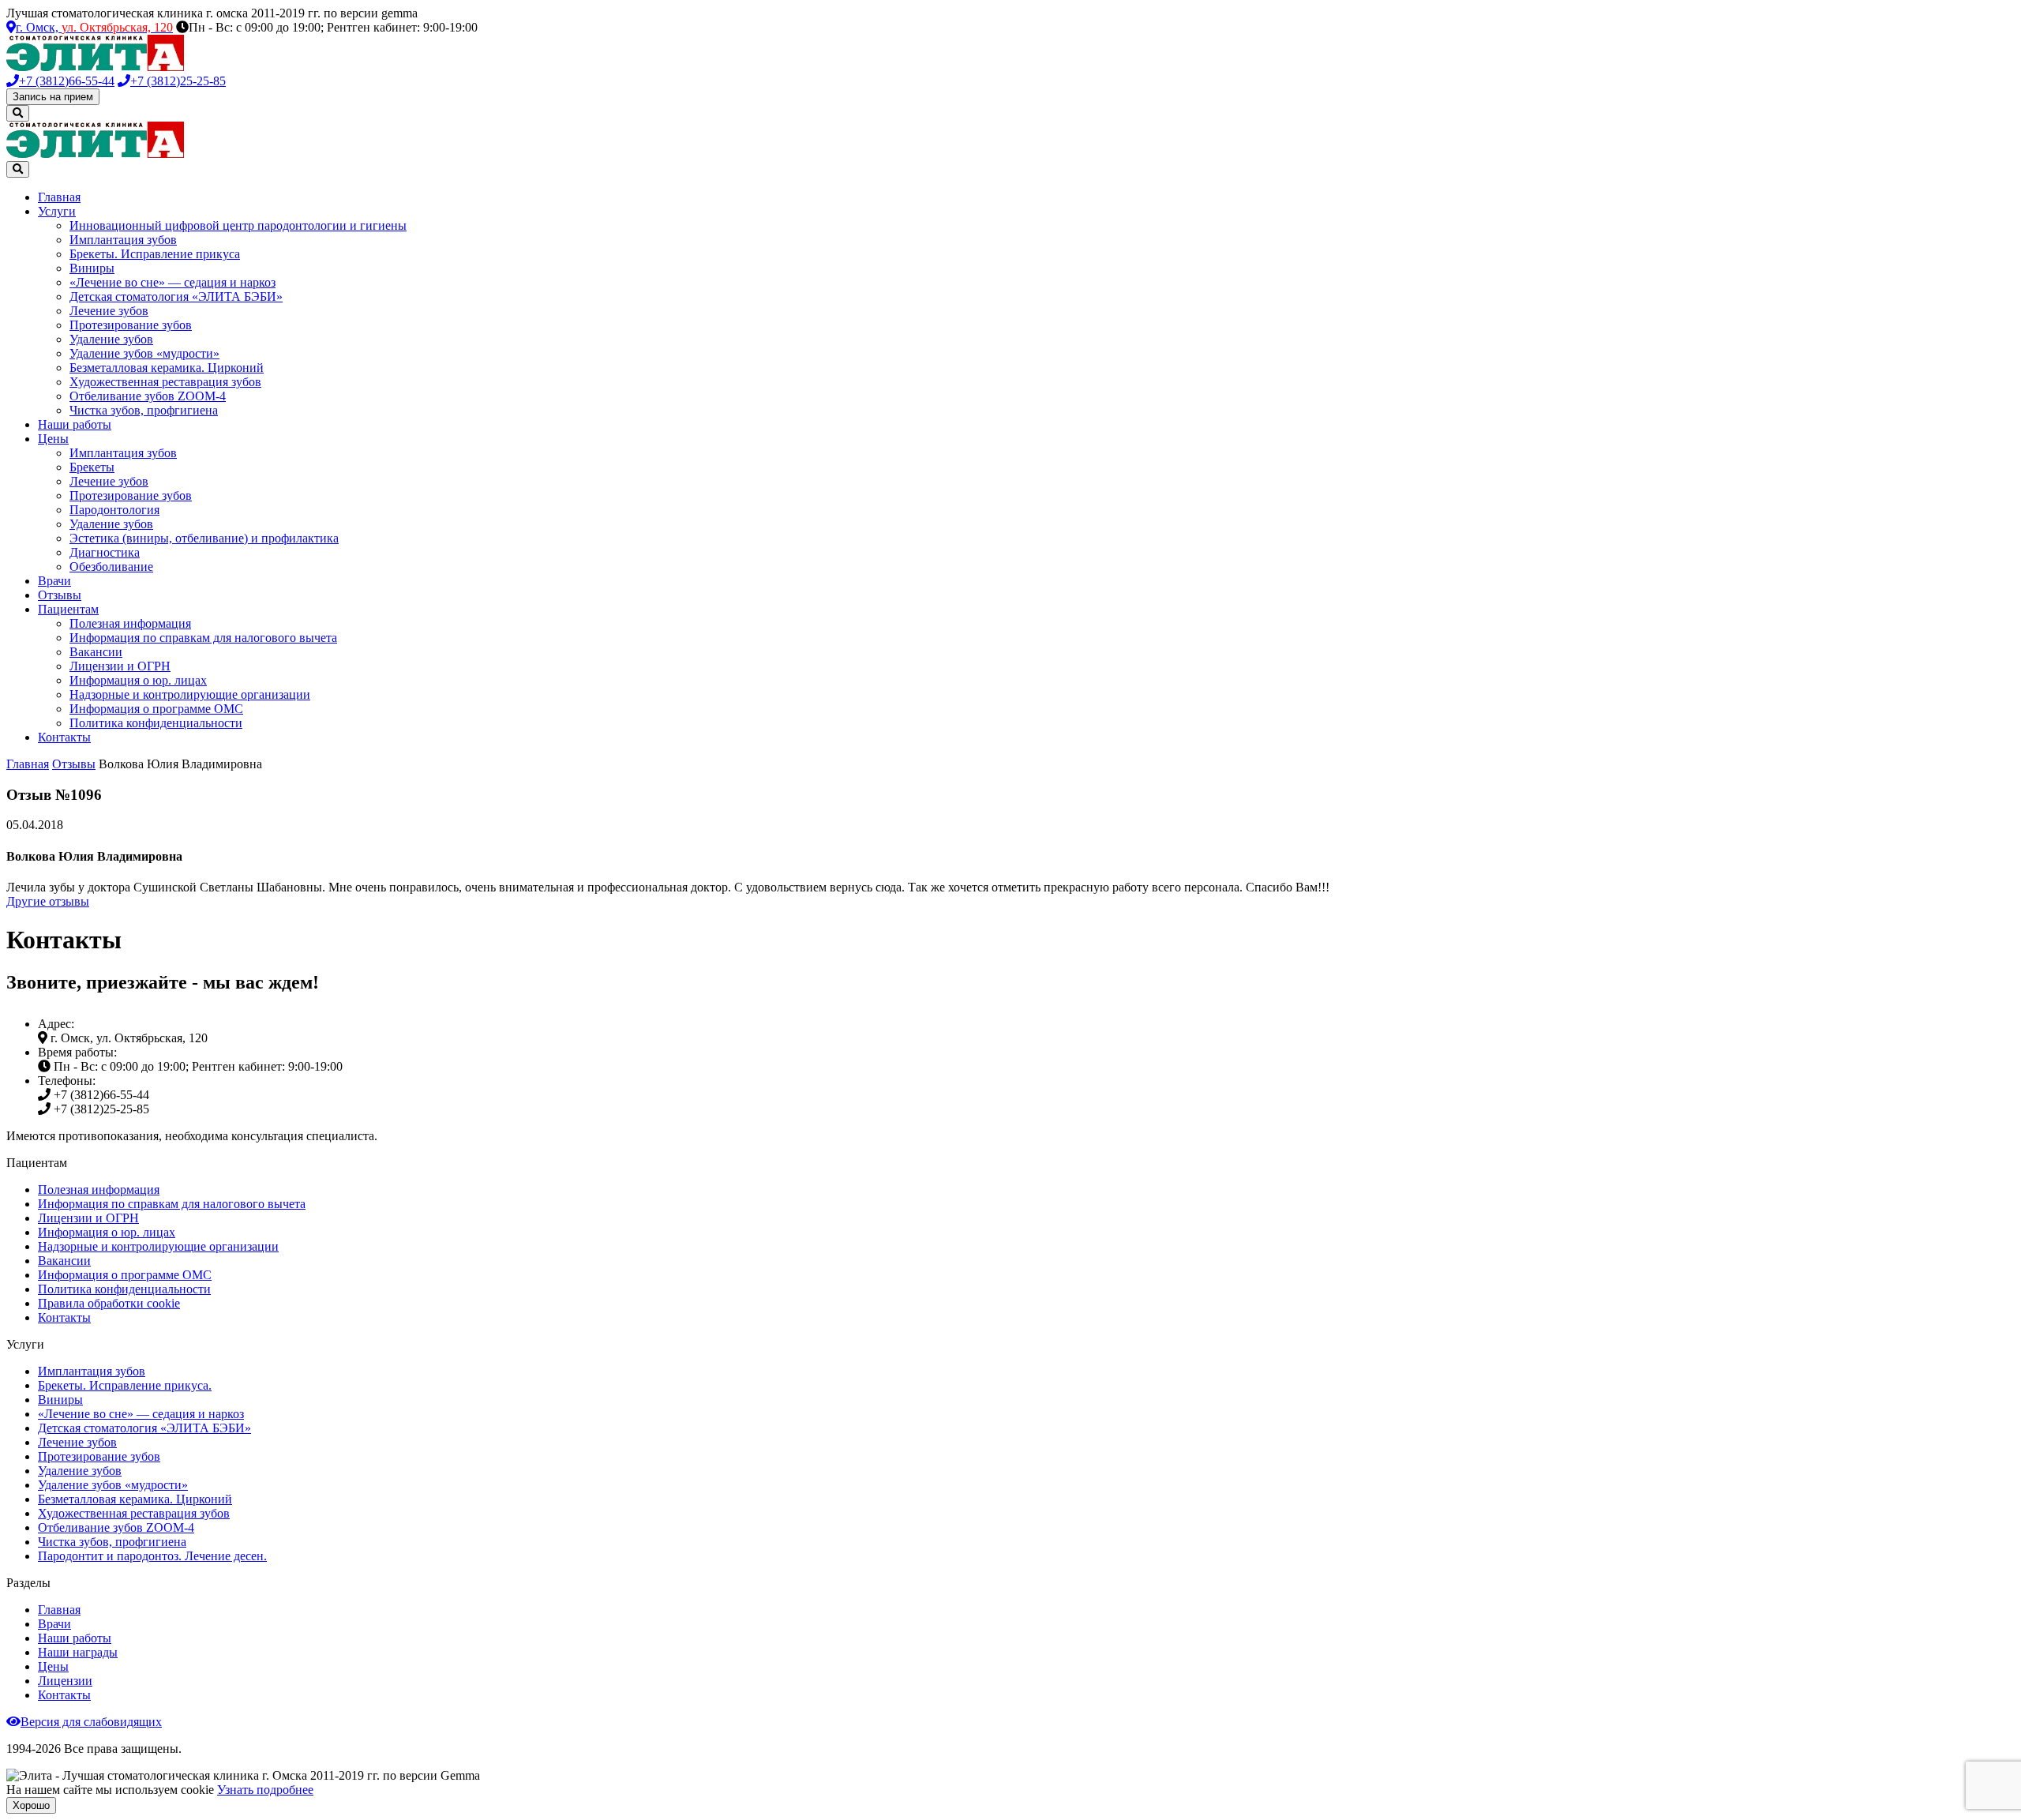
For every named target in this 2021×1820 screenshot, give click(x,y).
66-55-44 (67, 81)
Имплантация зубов (123, 240)
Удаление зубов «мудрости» (144, 353)
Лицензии (65, 1681)
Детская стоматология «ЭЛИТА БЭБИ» (176, 296)
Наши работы (75, 424)
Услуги (57, 211)
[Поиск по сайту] (18, 113)
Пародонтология (114, 510)
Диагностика (105, 552)
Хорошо (31, 1805)
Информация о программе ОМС (156, 709)
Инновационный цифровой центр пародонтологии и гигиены (238, 225)
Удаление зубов (111, 339)
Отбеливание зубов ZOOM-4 (148, 396)
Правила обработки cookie (109, 1303)
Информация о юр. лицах (138, 680)
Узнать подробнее (265, 1790)
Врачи (54, 581)
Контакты (64, 737)
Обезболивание (111, 567)
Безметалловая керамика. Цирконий (167, 368)
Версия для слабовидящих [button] (91, 1722)
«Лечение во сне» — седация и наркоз (172, 282)
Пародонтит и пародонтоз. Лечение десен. (152, 1556)
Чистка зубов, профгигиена (144, 410)
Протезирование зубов (131, 325)
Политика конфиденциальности (156, 723)
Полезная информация (130, 623)
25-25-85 (178, 81)
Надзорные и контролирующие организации (190, 694)
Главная (59, 197)
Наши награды (78, 1652)
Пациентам (68, 609)
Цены (53, 439)
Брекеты (92, 467)
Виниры (92, 268)
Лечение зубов (109, 311)
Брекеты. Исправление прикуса (155, 254)
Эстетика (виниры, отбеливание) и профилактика (204, 538)
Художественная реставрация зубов (165, 382)
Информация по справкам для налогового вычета (203, 638)
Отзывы (60, 595)
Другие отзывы (48, 901)
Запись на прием (53, 97)
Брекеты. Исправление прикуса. (125, 1385)
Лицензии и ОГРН (120, 666)
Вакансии (96, 652)
